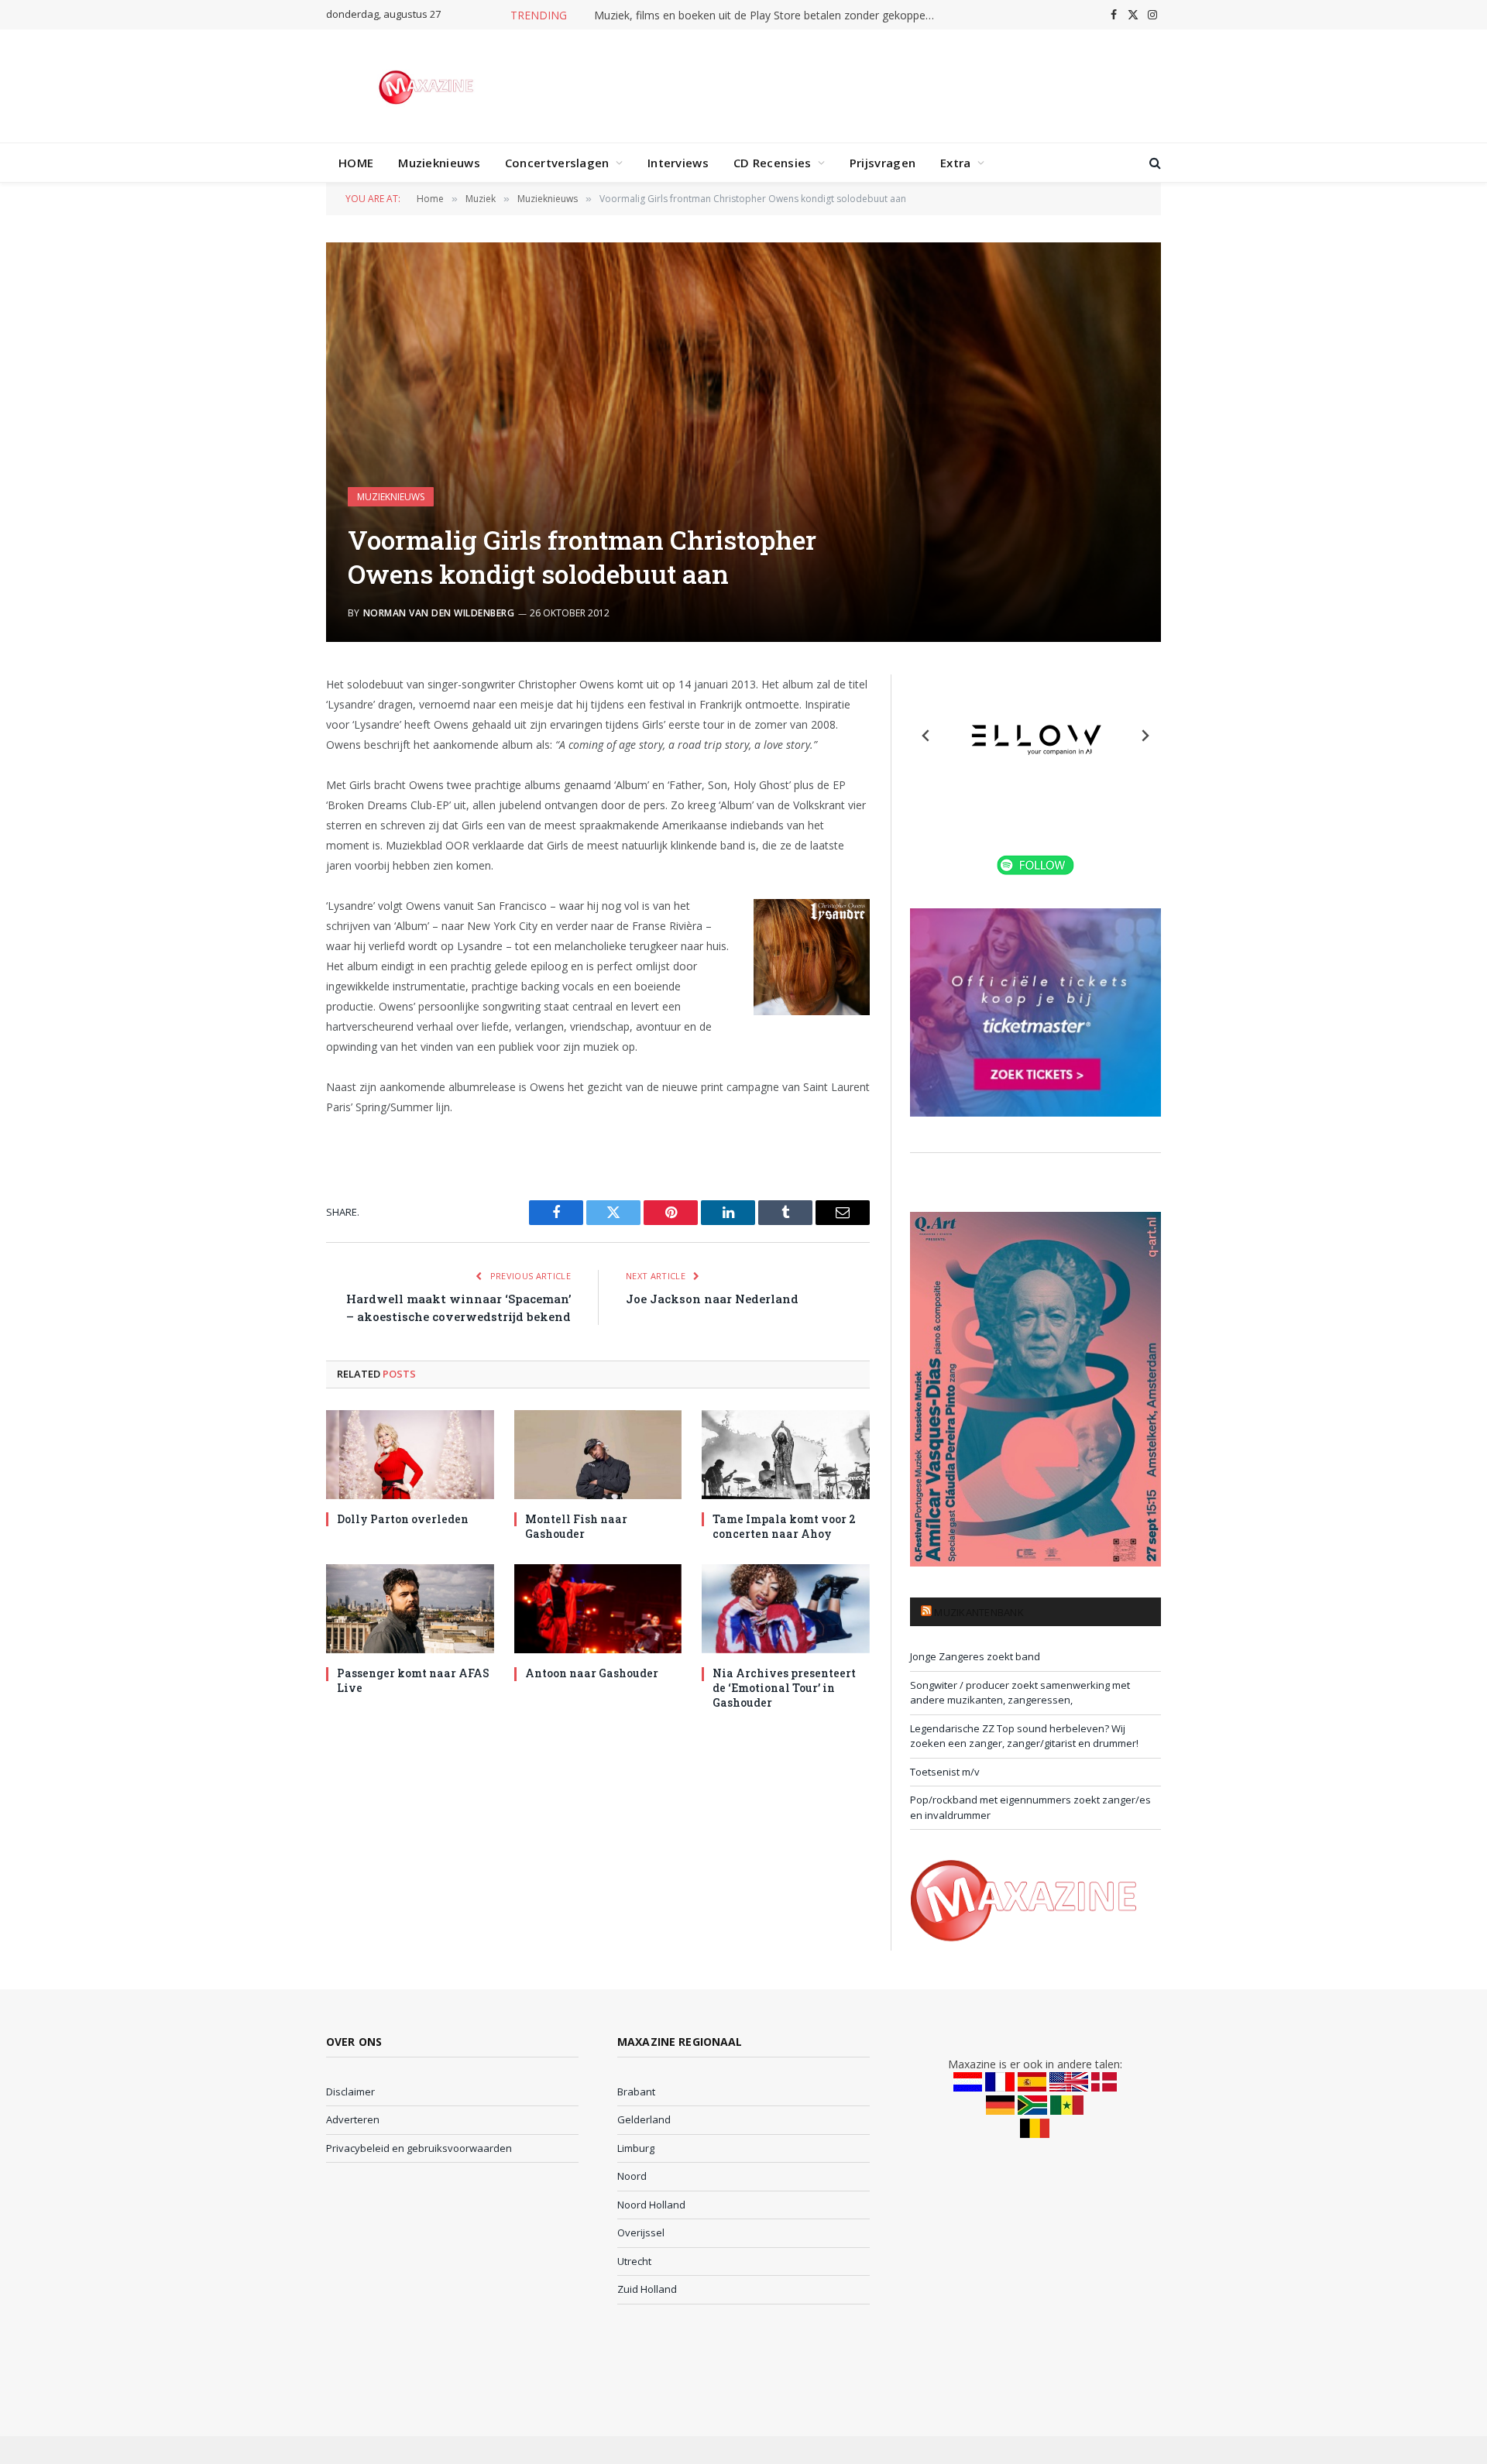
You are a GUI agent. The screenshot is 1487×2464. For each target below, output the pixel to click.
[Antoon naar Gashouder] (598, 1609)
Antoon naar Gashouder (592, 1673)
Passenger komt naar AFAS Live (413, 1680)
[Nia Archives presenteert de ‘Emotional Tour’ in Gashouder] (786, 1609)
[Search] (1154, 163)
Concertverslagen (557, 163)
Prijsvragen (883, 163)
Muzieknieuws (439, 163)
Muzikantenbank (979, 1612)
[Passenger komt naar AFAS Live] (410, 1609)
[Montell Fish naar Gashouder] (598, 1455)
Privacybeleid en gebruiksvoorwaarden (419, 2148)
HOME (356, 163)
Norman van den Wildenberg (439, 613)
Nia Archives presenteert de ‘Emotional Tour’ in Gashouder (784, 1688)
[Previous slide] (926, 736)
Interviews (678, 163)
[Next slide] (1145, 736)
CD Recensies (773, 163)
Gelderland (644, 2119)
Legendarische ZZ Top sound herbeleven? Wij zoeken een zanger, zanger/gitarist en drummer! (1024, 1736)
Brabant (636, 2092)
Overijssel (641, 2232)
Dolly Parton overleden (403, 1519)
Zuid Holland (647, 2289)
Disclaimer (350, 2092)
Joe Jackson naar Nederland (712, 1299)
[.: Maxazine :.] (428, 86)
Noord (632, 2176)
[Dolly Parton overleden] (410, 1455)
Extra (956, 163)
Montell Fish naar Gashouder (576, 1526)
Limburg (636, 2148)
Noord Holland (651, 2205)
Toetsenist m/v (945, 1772)
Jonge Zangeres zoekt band (975, 1656)
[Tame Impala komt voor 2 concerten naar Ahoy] (786, 1455)
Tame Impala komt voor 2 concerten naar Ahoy (784, 1526)
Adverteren (353, 2119)
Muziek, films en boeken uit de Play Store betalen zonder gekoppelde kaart (768, 15)
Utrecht (634, 2261)
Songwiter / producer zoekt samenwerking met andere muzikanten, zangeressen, (1020, 1693)
